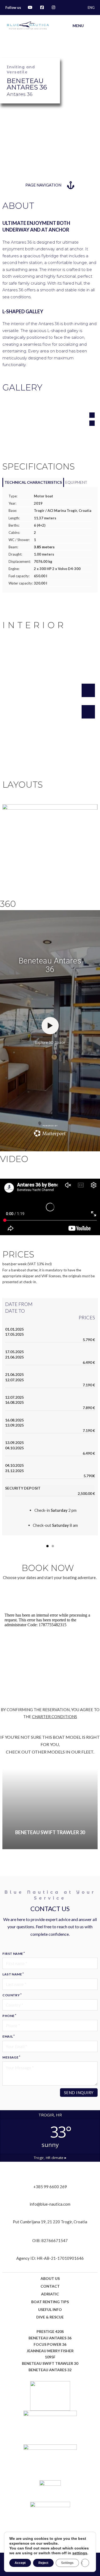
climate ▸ (50, 2158)
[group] (50, 1809)
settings (80, 2553)
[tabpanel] (50, 540)
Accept (20, 2563)
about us (50, 2278)
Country (11, 1995)
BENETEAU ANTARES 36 (50, 2338)
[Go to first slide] (91, 1809)
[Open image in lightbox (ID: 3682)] (50, 839)
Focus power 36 (50, 2344)
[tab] (33, 482)
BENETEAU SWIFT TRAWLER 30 (50, 2363)
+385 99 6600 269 (50, 2187)
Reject (43, 2563)
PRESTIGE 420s (50, 2331)
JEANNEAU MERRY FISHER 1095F (50, 2354)
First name (13, 1954)
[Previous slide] (9, 1809)
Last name (12, 1974)
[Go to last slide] (9, 1298)
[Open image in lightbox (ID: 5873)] (50, 420)
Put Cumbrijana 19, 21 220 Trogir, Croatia (50, 2222)
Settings (67, 2563)
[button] (92, 415)
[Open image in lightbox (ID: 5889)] (50, 698)
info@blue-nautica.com (50, 2204)
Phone (8, 2016)
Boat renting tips (50, 2302)
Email (8, 2036)
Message (10, 2057)
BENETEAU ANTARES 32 (50, 2370)
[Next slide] (91, 1306)
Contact (50, 2286)
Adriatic (50, 2294)
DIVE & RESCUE (50, 2317)
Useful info (50, 2309)
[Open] (91, 26)
